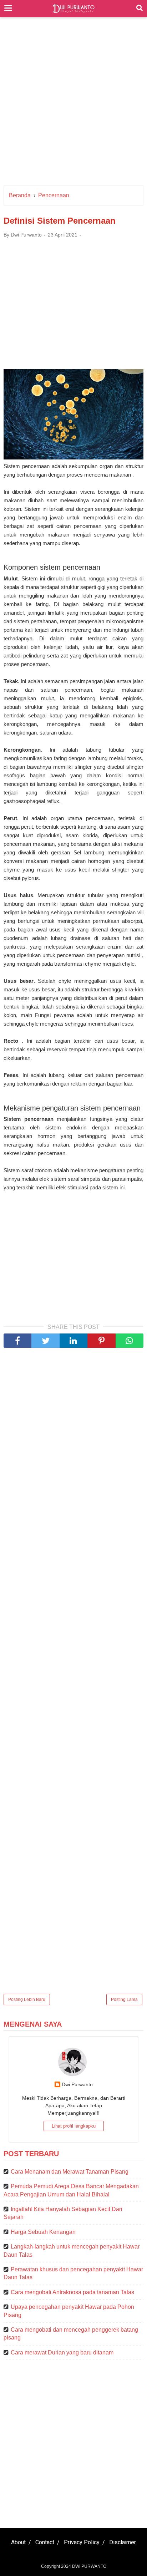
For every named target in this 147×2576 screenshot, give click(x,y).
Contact (45, 2542)
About (18, 2542)
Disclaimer (123, 2542)
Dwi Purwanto (77, 2084)
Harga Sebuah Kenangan (43, 2232)
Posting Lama (124, 2000)
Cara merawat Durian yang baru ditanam (62, 2353)
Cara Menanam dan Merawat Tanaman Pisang (70, 2172)
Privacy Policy (82, 2542)
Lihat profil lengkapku (74, 2126)
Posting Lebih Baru (27, 2000)
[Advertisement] (73, 105)
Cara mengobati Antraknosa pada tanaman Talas (72, 2292)
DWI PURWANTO (89, 2566)
